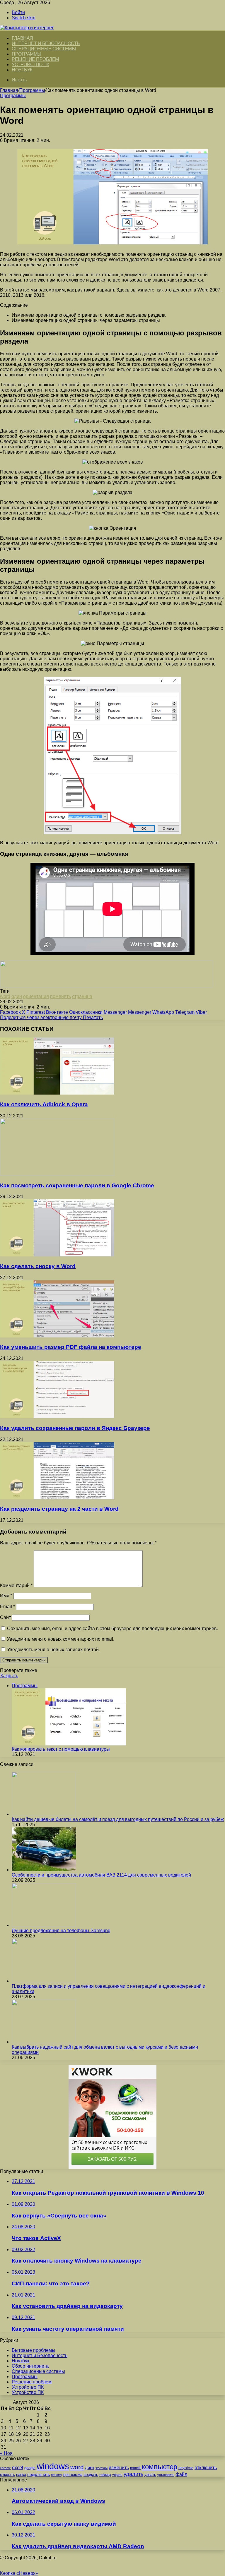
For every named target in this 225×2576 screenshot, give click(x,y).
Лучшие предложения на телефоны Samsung (61, 1931)
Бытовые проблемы (34, 2350)
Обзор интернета (30, 2366)
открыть (7, 2474)
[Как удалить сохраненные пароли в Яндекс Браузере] (57, 1417)
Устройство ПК (30, 65)
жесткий (102, 2468)
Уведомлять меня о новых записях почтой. (53, 1650)
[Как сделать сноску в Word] (57, 1255)
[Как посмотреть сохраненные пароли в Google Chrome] (57, 1174)
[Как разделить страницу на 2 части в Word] (57, 1498)
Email (7, 1607)
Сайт (5, 1617)
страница (82, 996)
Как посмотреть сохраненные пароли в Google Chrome (77, 1185)
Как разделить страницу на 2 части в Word (59, 1509)
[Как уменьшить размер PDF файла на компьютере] (57, 1336)
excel (18, 2467)
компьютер (160, 2467)
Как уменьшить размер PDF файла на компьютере (71, 1347)
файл (181, 2474)
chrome (5, 2468)
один (17, 996)
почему (57, 2475)
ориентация (36, 996)
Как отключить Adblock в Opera (44, 1104)
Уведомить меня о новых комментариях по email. (61, 1639)
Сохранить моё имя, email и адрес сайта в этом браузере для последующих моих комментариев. (112, 1629)
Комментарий (16, 1585)
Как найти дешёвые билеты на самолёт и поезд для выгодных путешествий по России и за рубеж (118, 1819)
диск (90, 2468)
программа (73, 2475)
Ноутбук (22, 70)
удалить (133, 2474)
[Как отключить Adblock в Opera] (57, 1093)
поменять (60, 996)
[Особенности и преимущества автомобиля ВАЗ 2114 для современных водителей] (44, 1870)
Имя (6, 1596)
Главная (9, 90)
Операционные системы (44, 49)
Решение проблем (35, 59)
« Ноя (6, 2453)
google (30, 2468)
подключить (39, 2474)
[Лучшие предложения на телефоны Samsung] (44, 1925)
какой (135, 2468)
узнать (150, 2475)
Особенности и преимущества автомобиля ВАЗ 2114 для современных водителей (101, 1875)
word (5, 996)
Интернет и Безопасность (46, 43)
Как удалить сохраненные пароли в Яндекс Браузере (75, 1428)
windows (53, 2466)
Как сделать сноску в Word (38, 1266)
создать (91, 2475)
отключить (206, 2467)
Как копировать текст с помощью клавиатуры (61, 1749)
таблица (105, 2475)
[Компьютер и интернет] (27, 28)
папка (21, 2475)
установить (166, 2475)
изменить (119, 2467)
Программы (27, 54)
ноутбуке (186, 2468)
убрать (117, 2475)
